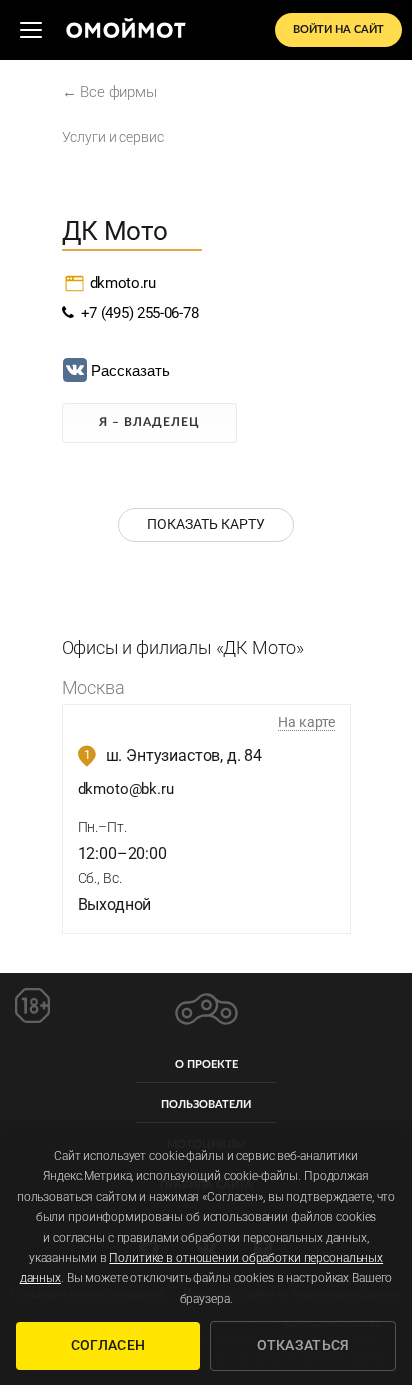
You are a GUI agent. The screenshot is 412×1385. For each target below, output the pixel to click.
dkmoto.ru (123, 283)
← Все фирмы (109, 92)
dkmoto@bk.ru (126, 789)
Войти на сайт (338, 29)
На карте (306, 722)
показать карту (206, 524)
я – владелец (149, 422)
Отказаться (303, 1345)
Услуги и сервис (113, 137)
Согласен (108, 1345)
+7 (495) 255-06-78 (135, 313)
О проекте (206, 1064)
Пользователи (206, 1104)
